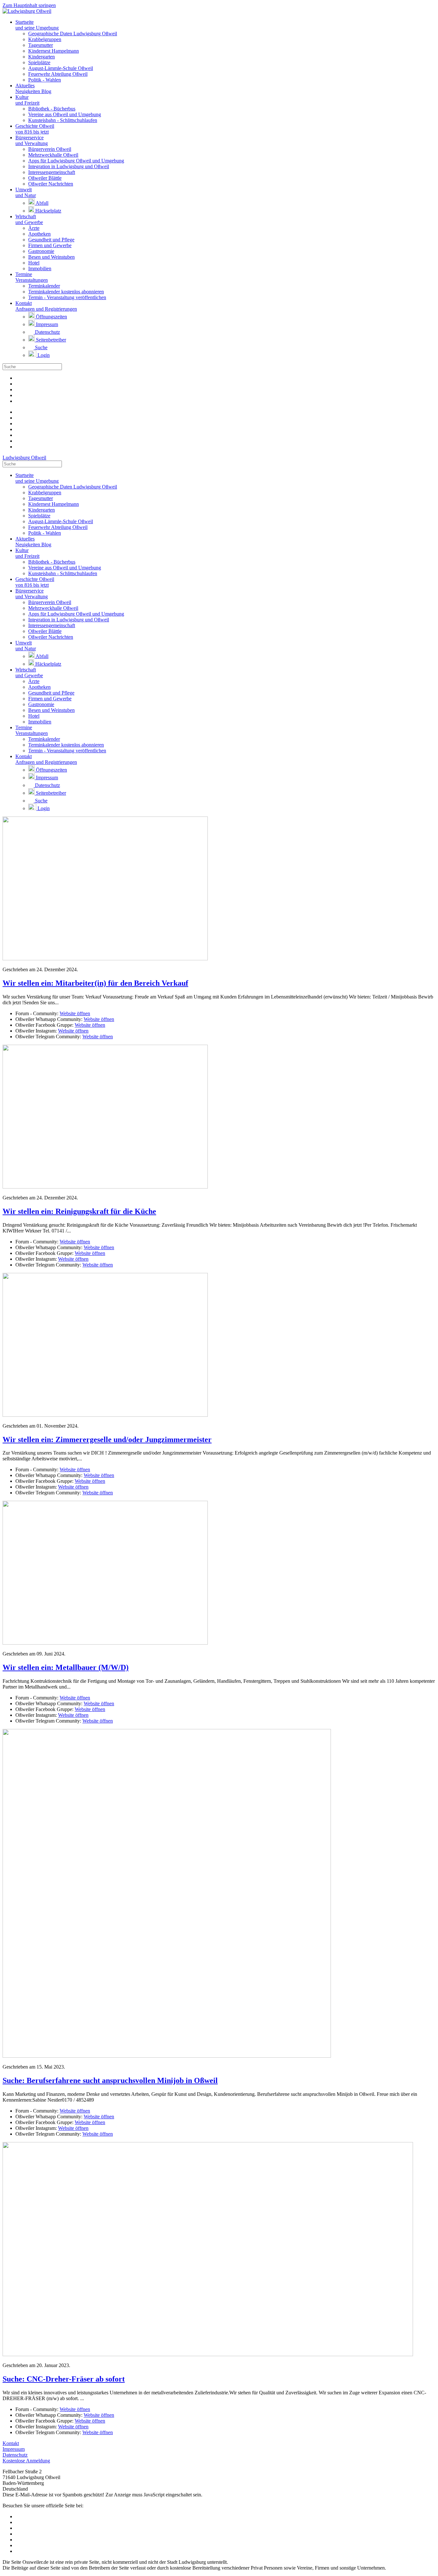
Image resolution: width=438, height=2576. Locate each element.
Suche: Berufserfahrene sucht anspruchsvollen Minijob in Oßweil (110, 2080)
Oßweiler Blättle (45, 178)
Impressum (46, 324)
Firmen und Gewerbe (50, 245)
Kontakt (11, 2443)
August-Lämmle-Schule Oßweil (61, 68)
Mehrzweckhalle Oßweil (53, 155)
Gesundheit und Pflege (51, 240)
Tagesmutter (41, 45)
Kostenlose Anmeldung (26, 2461)
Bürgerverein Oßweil (50, 149)
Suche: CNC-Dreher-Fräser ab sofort (64, 2379)
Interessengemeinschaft (52, 172)
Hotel (34, 263)
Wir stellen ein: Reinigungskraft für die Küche (79, 1211)
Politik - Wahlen (45, 80)
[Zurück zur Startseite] (27, 11)
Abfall (42, 203)
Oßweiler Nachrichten (51, 184)
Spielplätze (39, 62)
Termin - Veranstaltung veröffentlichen (67, 297)
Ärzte (34, 228)
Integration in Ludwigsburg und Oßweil (69, 166)
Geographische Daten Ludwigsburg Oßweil (73, 34)
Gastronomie (41, 251)
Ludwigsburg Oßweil (24, 458)
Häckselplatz (48, 211)
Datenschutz (47, 332)
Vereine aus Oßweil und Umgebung (65, 114)
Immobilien (40, 268)
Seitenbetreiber (50, 340)
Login (43, 355)
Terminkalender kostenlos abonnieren (66, 292)
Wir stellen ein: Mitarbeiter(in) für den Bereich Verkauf (95, 983)
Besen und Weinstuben (51, 257)
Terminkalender (44, 286)
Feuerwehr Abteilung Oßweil (58, 74)
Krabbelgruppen (45, 39)
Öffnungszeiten (51, 317)
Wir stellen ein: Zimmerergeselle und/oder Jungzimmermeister (107, 1439)
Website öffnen (75, 1013)
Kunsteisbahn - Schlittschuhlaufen (63, 120)
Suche (41, 347)
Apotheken (39, 234)
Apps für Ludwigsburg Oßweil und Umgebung (76, 161)
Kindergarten (42, 57)
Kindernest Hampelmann (54, 51)
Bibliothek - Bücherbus (52, 109)
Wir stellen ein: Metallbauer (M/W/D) (66, 1667)
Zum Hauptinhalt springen (29, 5)
